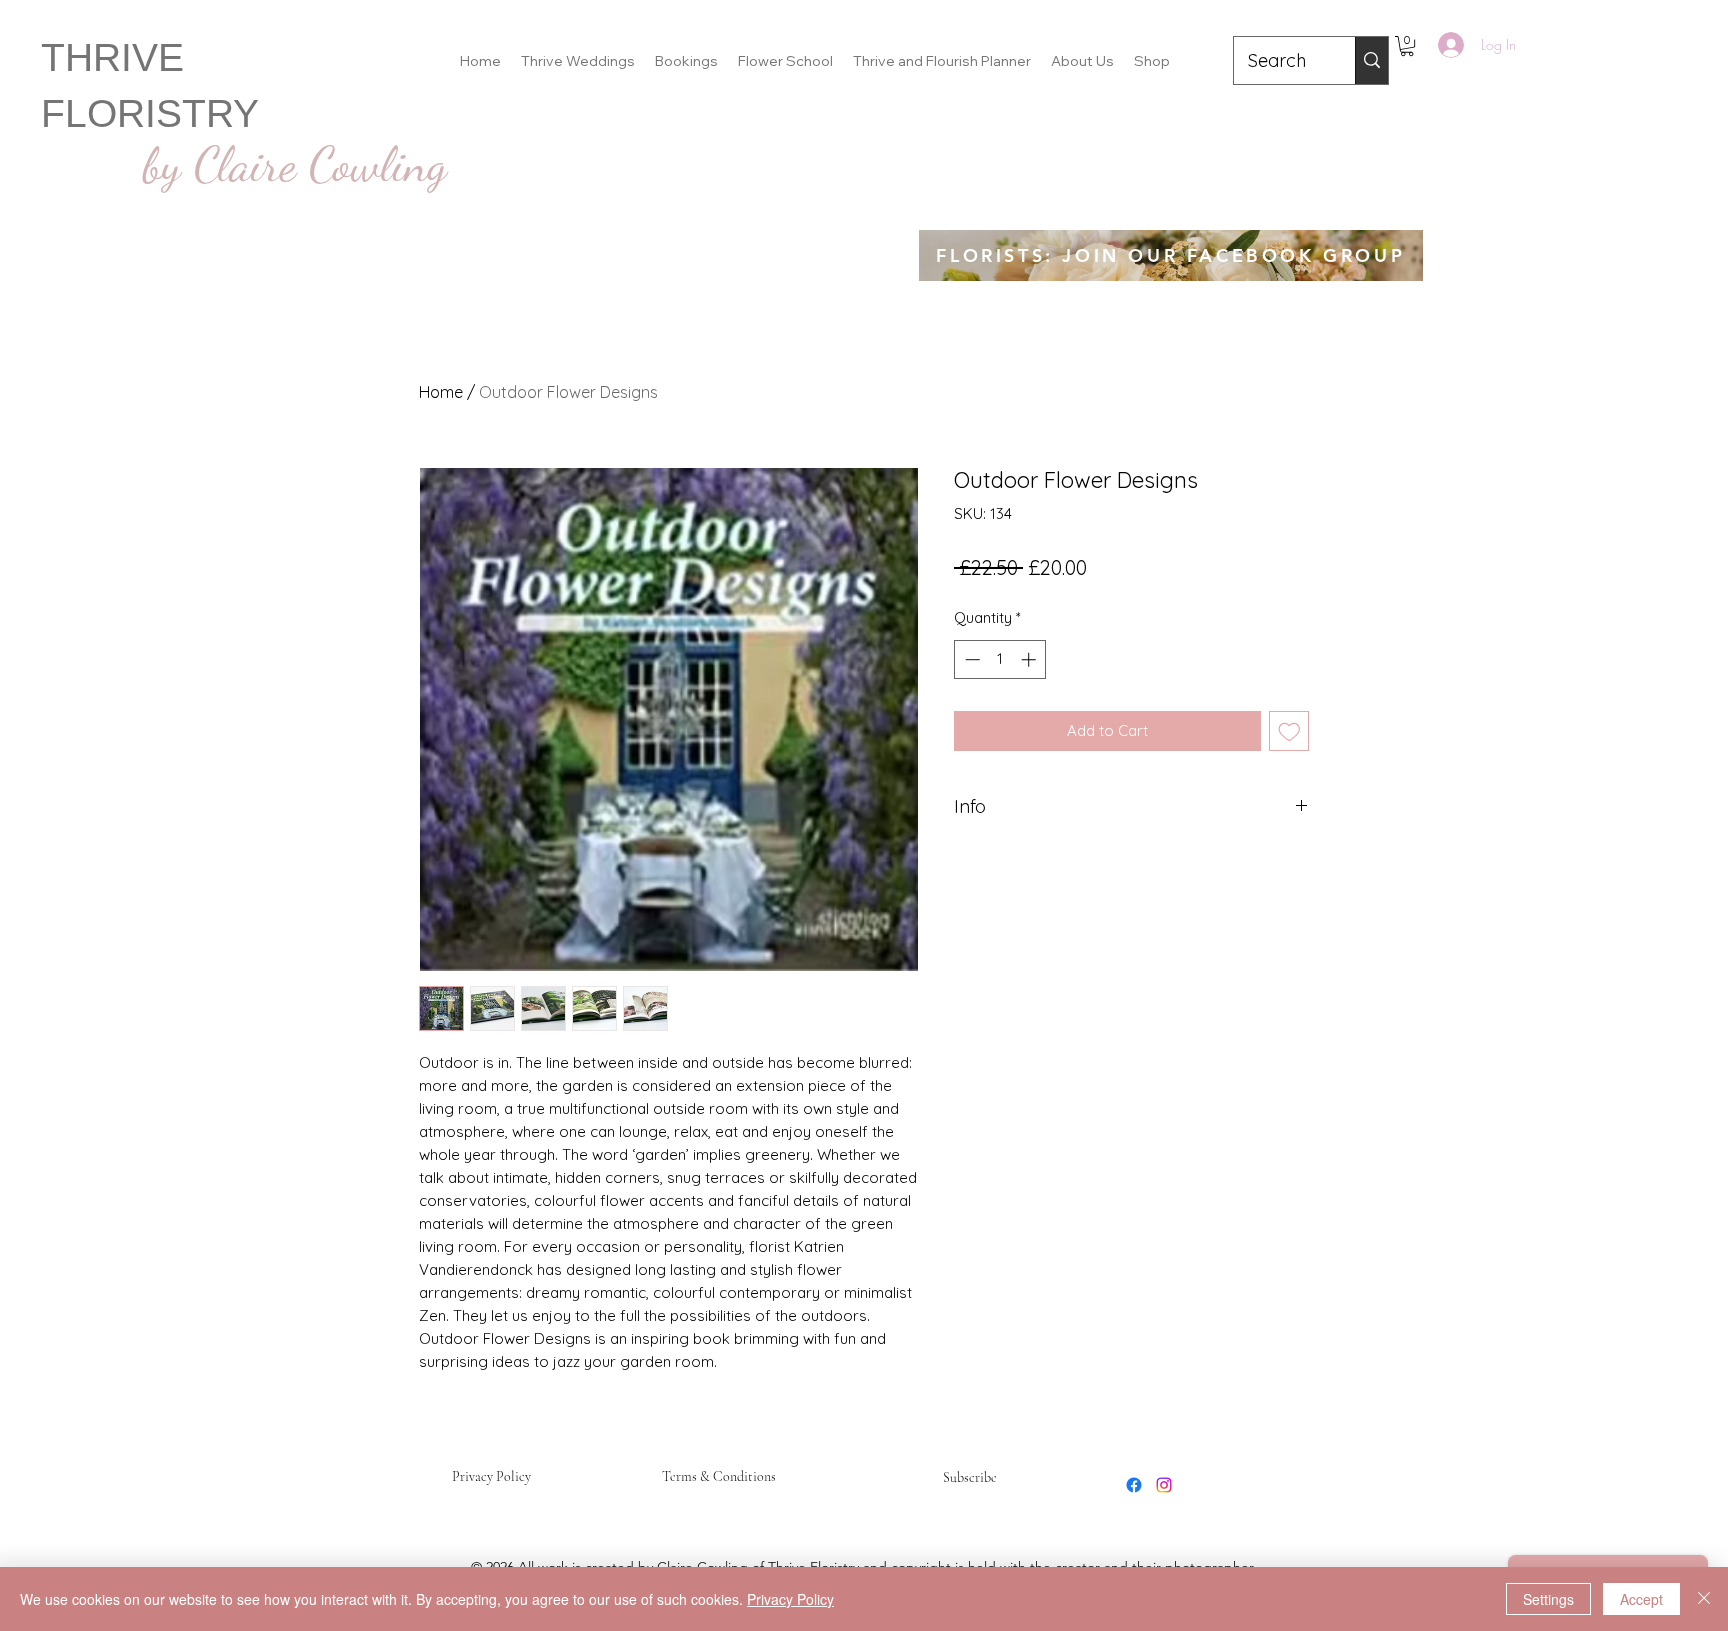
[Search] (1371, 60)
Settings (1548, 1599)
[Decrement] (970, 659)
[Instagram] (1164, 1485)
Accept (1641, 1599)
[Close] (1704, 1599)
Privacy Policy (491, 1476)
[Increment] (1030, 659)
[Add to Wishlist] (1289, 731)
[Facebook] (1134, 1485)
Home (441, 392)
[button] (1407, 46)
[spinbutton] (1000, 659)
